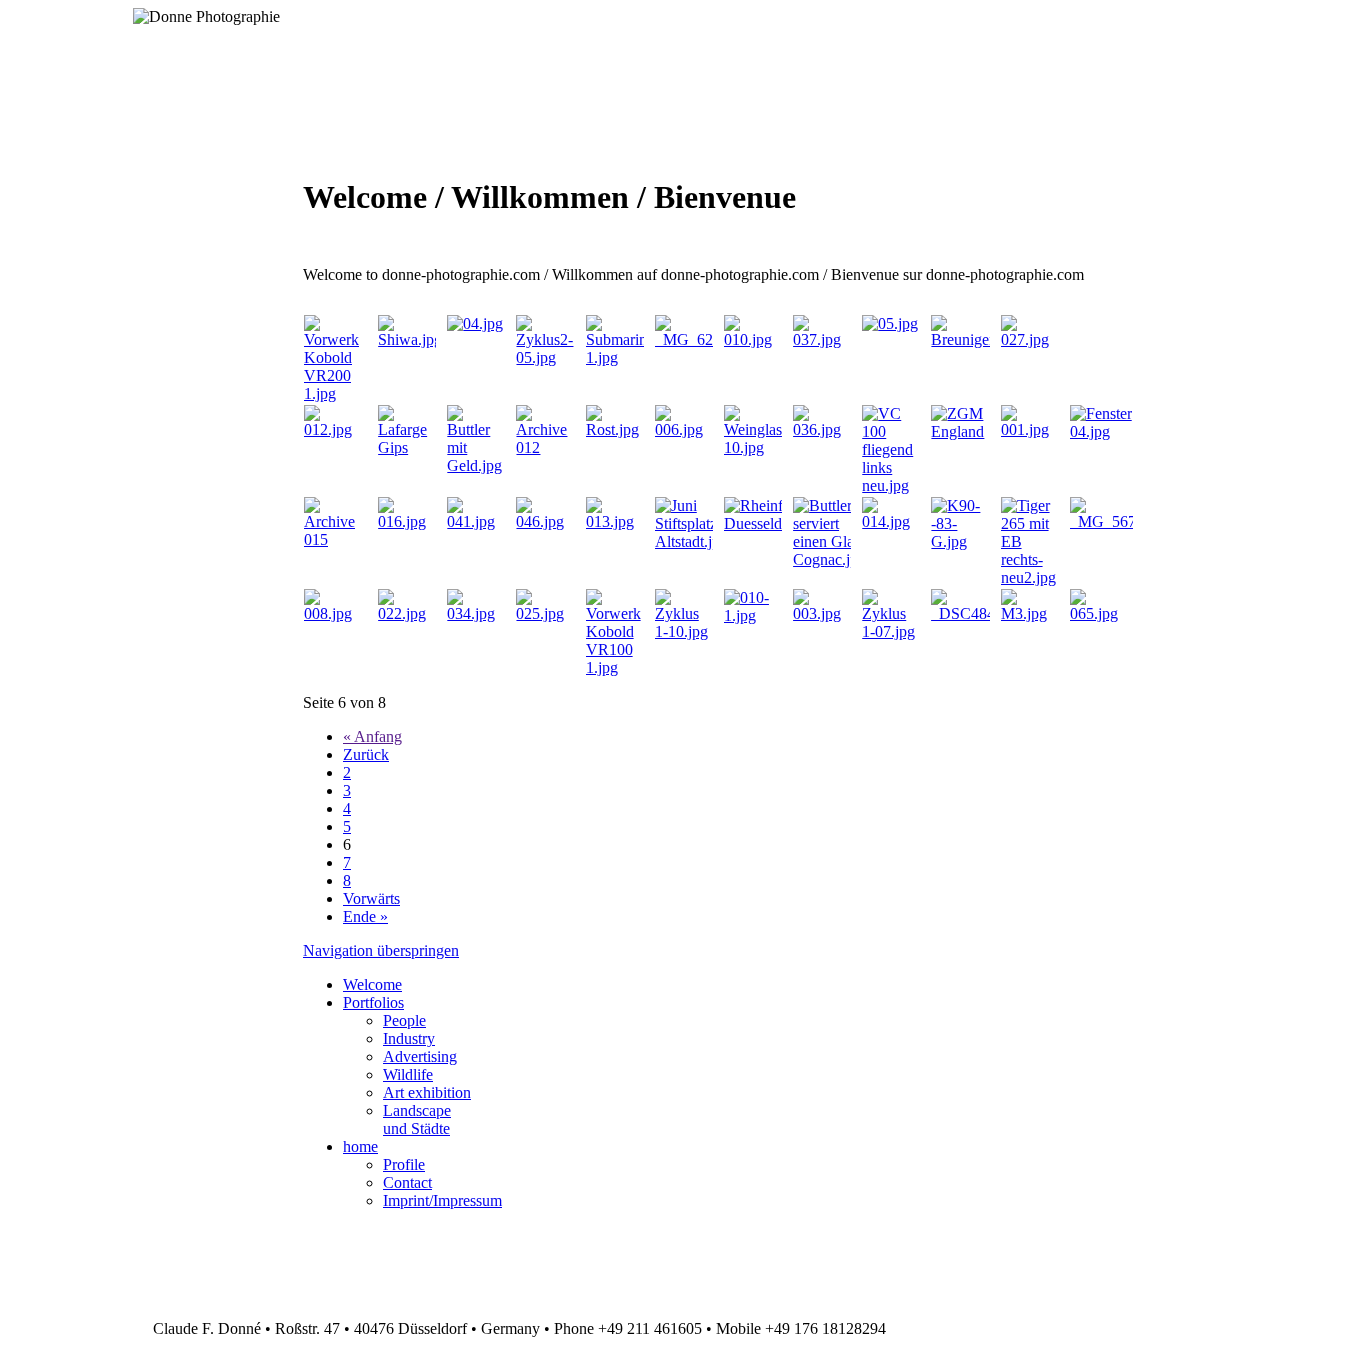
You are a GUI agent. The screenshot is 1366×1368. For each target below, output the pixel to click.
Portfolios (373, 1002)
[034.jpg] (475, 613)
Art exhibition (427, 1092)
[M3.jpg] (1029, 613)
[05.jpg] (890, 323)
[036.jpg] (821, 429)
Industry (409, 1038)
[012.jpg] (335, 429)
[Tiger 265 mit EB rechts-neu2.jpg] (1029, 577)
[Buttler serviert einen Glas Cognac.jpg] (829, 559)
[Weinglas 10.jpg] (753, 447)
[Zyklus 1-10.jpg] (683, 631)
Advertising (420, 1056)
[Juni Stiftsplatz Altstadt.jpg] (691, 541)
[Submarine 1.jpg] (620, 357)
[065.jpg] (1101, 613)
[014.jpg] (890, 521)
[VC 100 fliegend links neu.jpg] (890, 485)
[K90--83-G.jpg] (959, 541)
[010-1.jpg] (752, 615)
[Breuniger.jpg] (974, 339)
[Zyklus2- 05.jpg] (544, 357)
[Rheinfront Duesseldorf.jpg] (774, 523)
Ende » (365, 916)
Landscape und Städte (417, 1119)
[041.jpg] (475, 521)
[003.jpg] (821, 613)
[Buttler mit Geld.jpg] (475, 465)
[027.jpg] (1032, 339)
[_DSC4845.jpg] (979, 613)
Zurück (366, 754)
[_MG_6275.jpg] (704, 339)
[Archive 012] (544, 447)
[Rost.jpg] (614, 429)
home (360, 1146)
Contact (407, 1182)
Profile (404, 1164)
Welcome (372, 984)
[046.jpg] (544, 521)
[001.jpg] (1029, 429)
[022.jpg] (406, 613)
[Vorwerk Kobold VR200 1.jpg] (335, 393)
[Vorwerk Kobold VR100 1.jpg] (614, 667)
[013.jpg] (614, 521)
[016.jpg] (406, 521)
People (404, 1020)
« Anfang (372, 736)
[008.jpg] (335, 613)
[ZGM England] (959, 431)
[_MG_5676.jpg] (1119, 521)
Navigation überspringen (381, 950)
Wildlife (408, 1074)
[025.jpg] (544, 613)
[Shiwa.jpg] (410, 339)
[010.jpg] (752, 339)
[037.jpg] (821, 339)
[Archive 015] (335, 539)
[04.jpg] (475, 323)
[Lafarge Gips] (406, 447)
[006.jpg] (683, 429)
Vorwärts (371, 898)
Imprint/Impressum (442, 1200)
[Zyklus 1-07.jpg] (890, 631)
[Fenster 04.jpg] (1101, 431)
